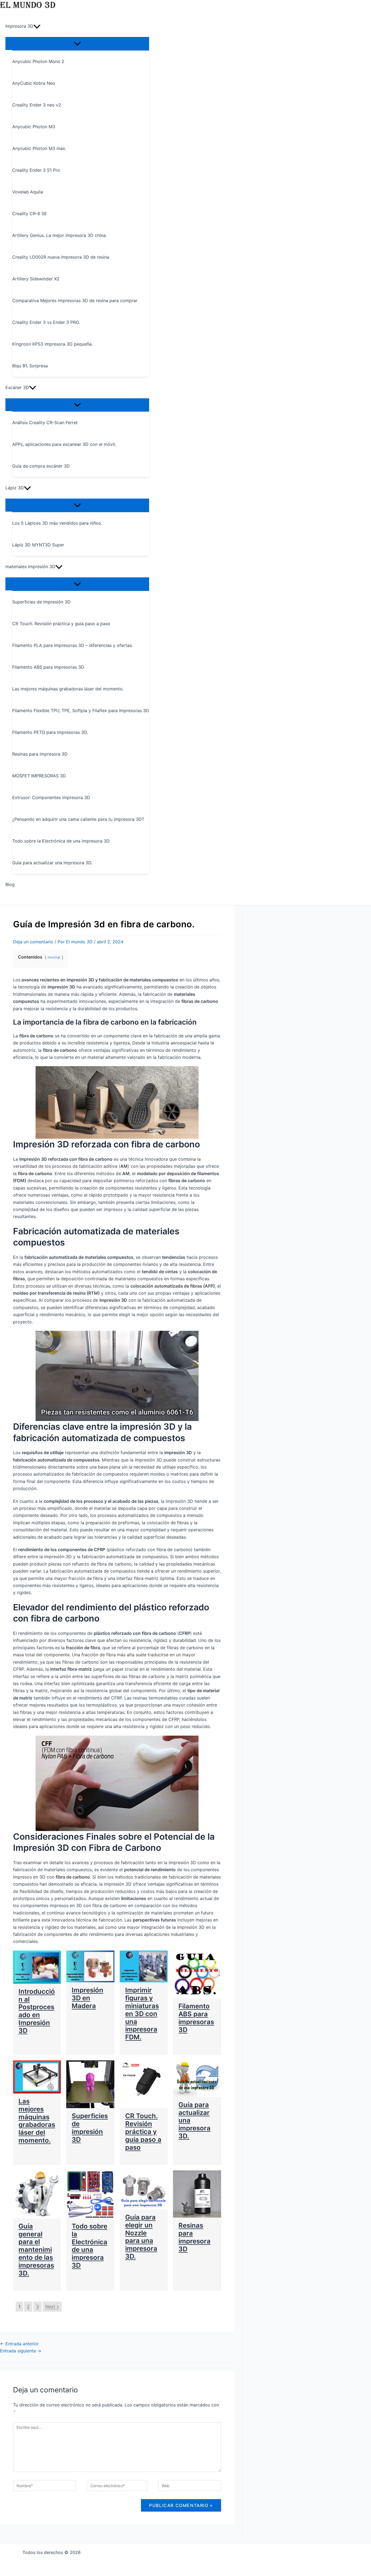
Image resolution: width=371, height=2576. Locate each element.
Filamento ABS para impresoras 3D (196, 2018)
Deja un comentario (33, 942)
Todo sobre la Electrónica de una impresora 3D (89, 2246)
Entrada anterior (19, 2344)
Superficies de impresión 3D (90, 2128)
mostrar (54, 957)
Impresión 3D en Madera (87, 1998)
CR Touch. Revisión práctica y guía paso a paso (143, 2131)
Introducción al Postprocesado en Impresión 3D (37, 2011)
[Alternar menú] (77, 43)
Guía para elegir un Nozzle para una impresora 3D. (141, 2237)
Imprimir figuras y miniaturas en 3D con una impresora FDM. (142, 2014)
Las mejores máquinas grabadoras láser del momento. (37, 2121)
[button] (37, 26)
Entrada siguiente (21, 2351)
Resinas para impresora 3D (194, 2237)
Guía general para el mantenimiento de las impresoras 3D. (36, 2250)
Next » (52, 2306)
